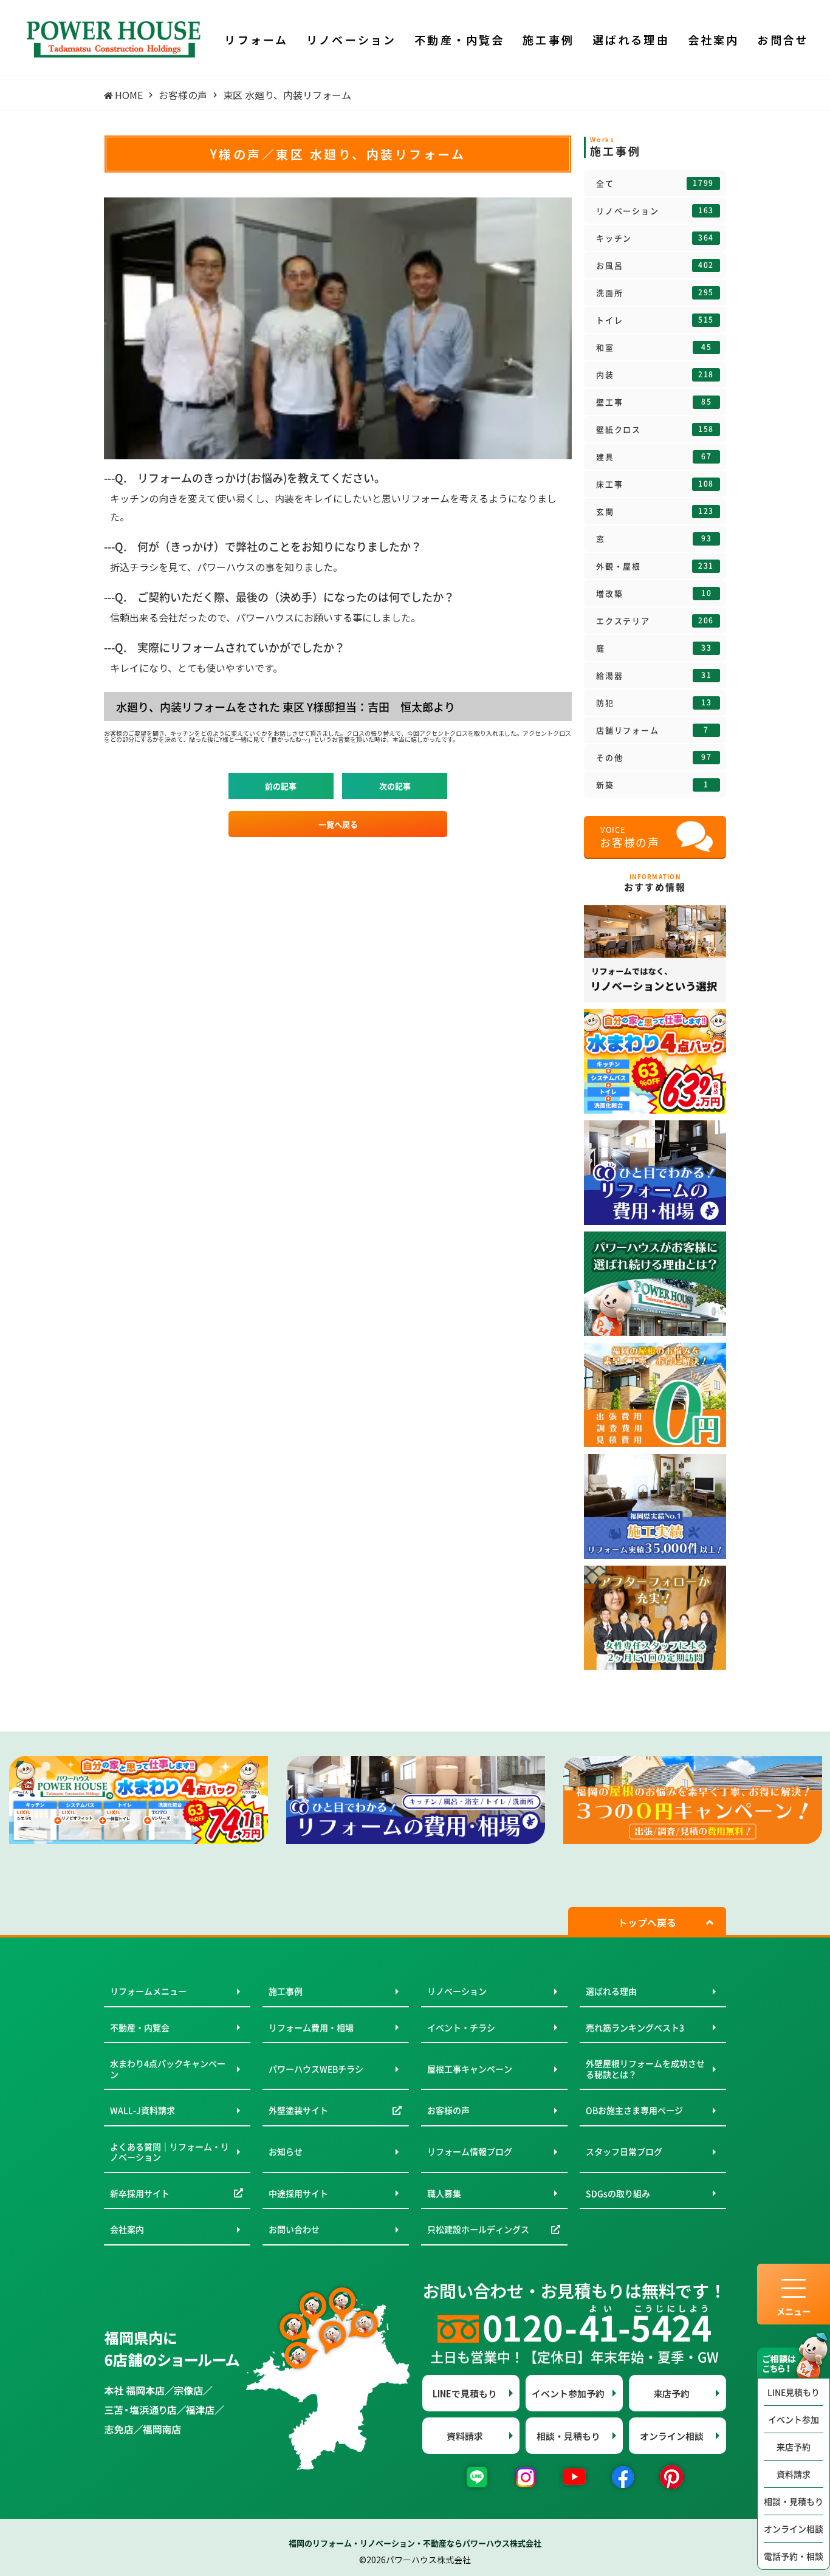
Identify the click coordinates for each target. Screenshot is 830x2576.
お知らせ (286, 2151)
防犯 (654, 703)
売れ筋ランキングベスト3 (635, 2027)
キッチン (655, 238)
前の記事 (281, 786)
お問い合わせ (294, 2229)
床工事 (655, 484)
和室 (654, 348)
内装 (655, 375)
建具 (654, 457)
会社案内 (127, 2229)
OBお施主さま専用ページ (634, 2110)
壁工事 (654, 402)
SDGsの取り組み (618, 2193)
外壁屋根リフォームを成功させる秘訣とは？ (645, 2069)
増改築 (654, 594)
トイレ (655, 320)
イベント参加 (794, 2419)
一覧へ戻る (338, 824)
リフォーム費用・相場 (311, 2027)
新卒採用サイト (140, 2193)
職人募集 (444, 2193)
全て (655, 183)
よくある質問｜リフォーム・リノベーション (170, 2152)
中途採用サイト (298, 2193)
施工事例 (286, 1991)
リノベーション (655, 211)
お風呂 (655, 265)
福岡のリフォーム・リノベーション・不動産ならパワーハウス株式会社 (415, 2543)
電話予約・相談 (794, 2556)
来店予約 (794, 2447)
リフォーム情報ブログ (470, 2151)
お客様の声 (448, 2110)
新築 (653, 785)
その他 (654, 758)
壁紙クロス (655, 430)
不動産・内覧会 (140, 2027)
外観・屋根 (655, 566)
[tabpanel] (139, 1800)
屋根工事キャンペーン (470, 2069)
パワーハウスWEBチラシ (316, 2069)
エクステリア (655, 621)
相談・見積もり (794, 2501)
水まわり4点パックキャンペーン (168, 2069)
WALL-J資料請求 (142, 2110)
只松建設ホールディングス (478, 2229)
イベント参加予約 (568, 2393)
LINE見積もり (794, 2392)
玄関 (655, 512)
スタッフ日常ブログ (624, 2151)
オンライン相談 (794, 2529)
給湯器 (654, 676)
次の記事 (395, 786)
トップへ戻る (647, 1922)
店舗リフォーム (653, 730)
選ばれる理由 (611, 1991)
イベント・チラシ (461, 2027)
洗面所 (655, 293)
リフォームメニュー (148, 1991)
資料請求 (794, 2474)
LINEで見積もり (465, 2393)
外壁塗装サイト (298, 2110)
